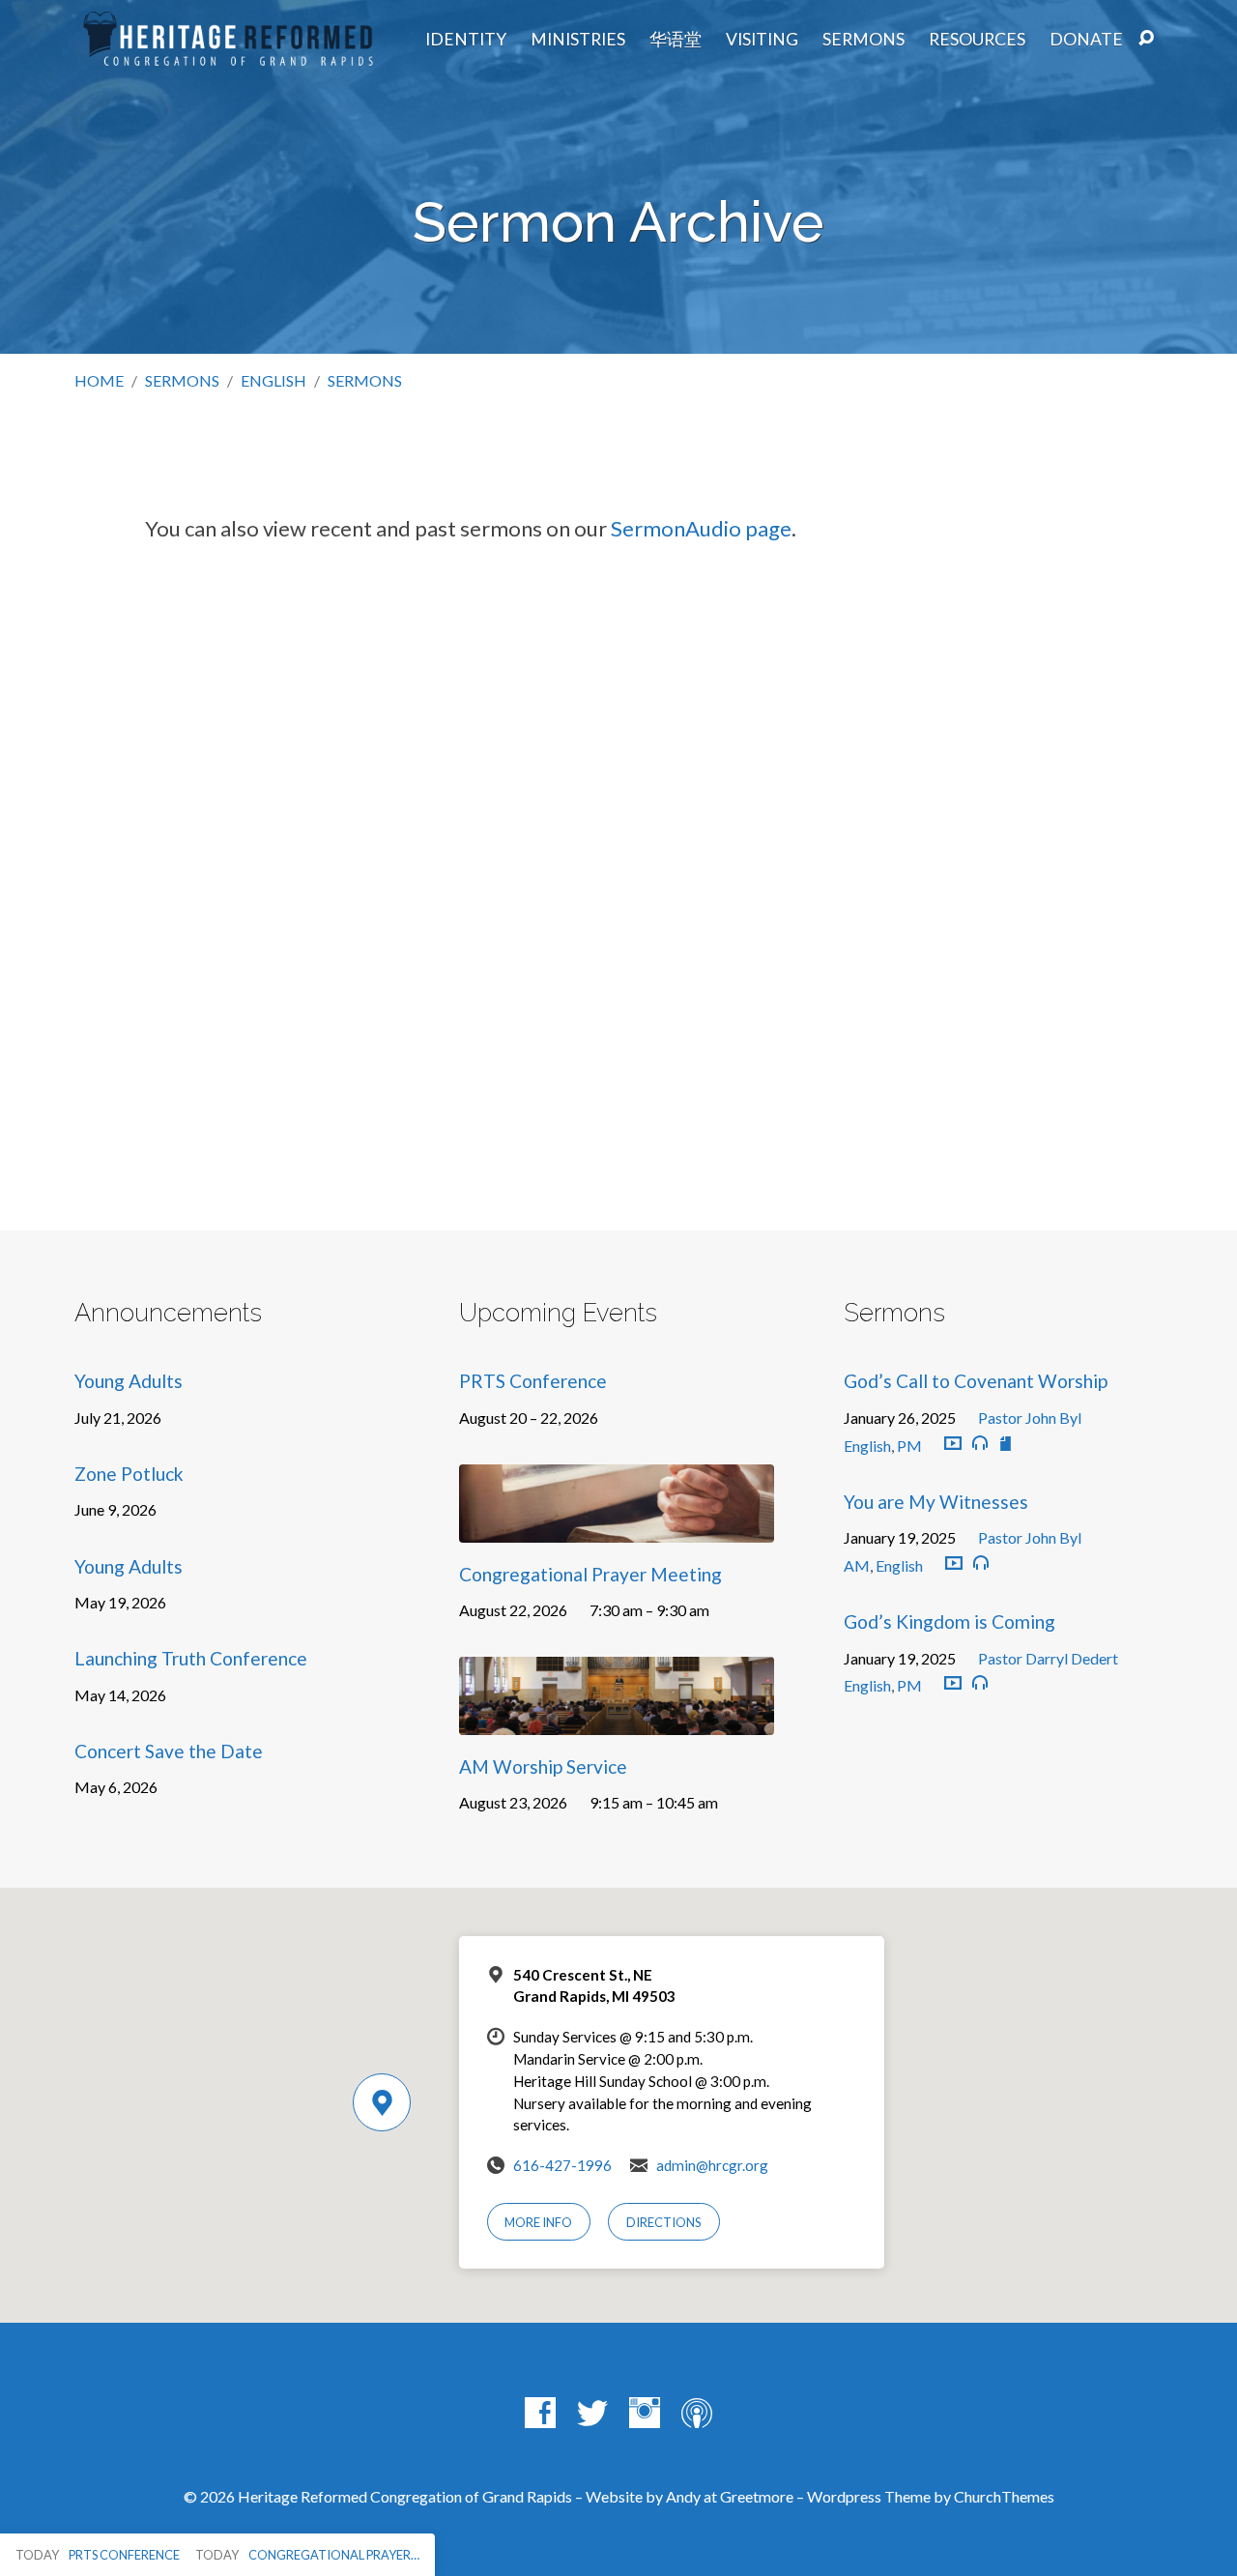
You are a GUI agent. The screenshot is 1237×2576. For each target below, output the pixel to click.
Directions (664, 2222)
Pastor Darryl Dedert (1048, 1658)
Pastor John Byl (1030, 1418)
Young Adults (129, 1381)
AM (857, 1565)
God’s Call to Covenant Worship (976, 1381)
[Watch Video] (953, 1444)
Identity (466, 40)
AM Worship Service (543, 1766)
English (273, 380)
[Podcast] (697, 2413)
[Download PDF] (1006, 1444)
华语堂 (676, 40)
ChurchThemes (1004, 2496)
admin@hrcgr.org (712, 2165)
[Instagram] (645, 2413)
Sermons (863, 40)
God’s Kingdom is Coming (949, 1621)
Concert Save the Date (169, 1751)
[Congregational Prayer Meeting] (617, 1528)
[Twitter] (592, 2413)
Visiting (762, 40)
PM (909, 1446)
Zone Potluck (129, 1474)
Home (99, 380)
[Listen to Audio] (980, 1443)
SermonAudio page (701, 528)
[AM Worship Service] (617, 1721)
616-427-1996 (562, 2165)
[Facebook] (540, 2413)
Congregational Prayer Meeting (590, 1574)
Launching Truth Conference (191, 1658)
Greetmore (757, 2496)
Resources (977, 40)
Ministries (578, 40)
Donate (1086, 40)
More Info (538, 2222)
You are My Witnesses (936, 1502)
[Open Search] (1146, 39)
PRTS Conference (533, 1381)
